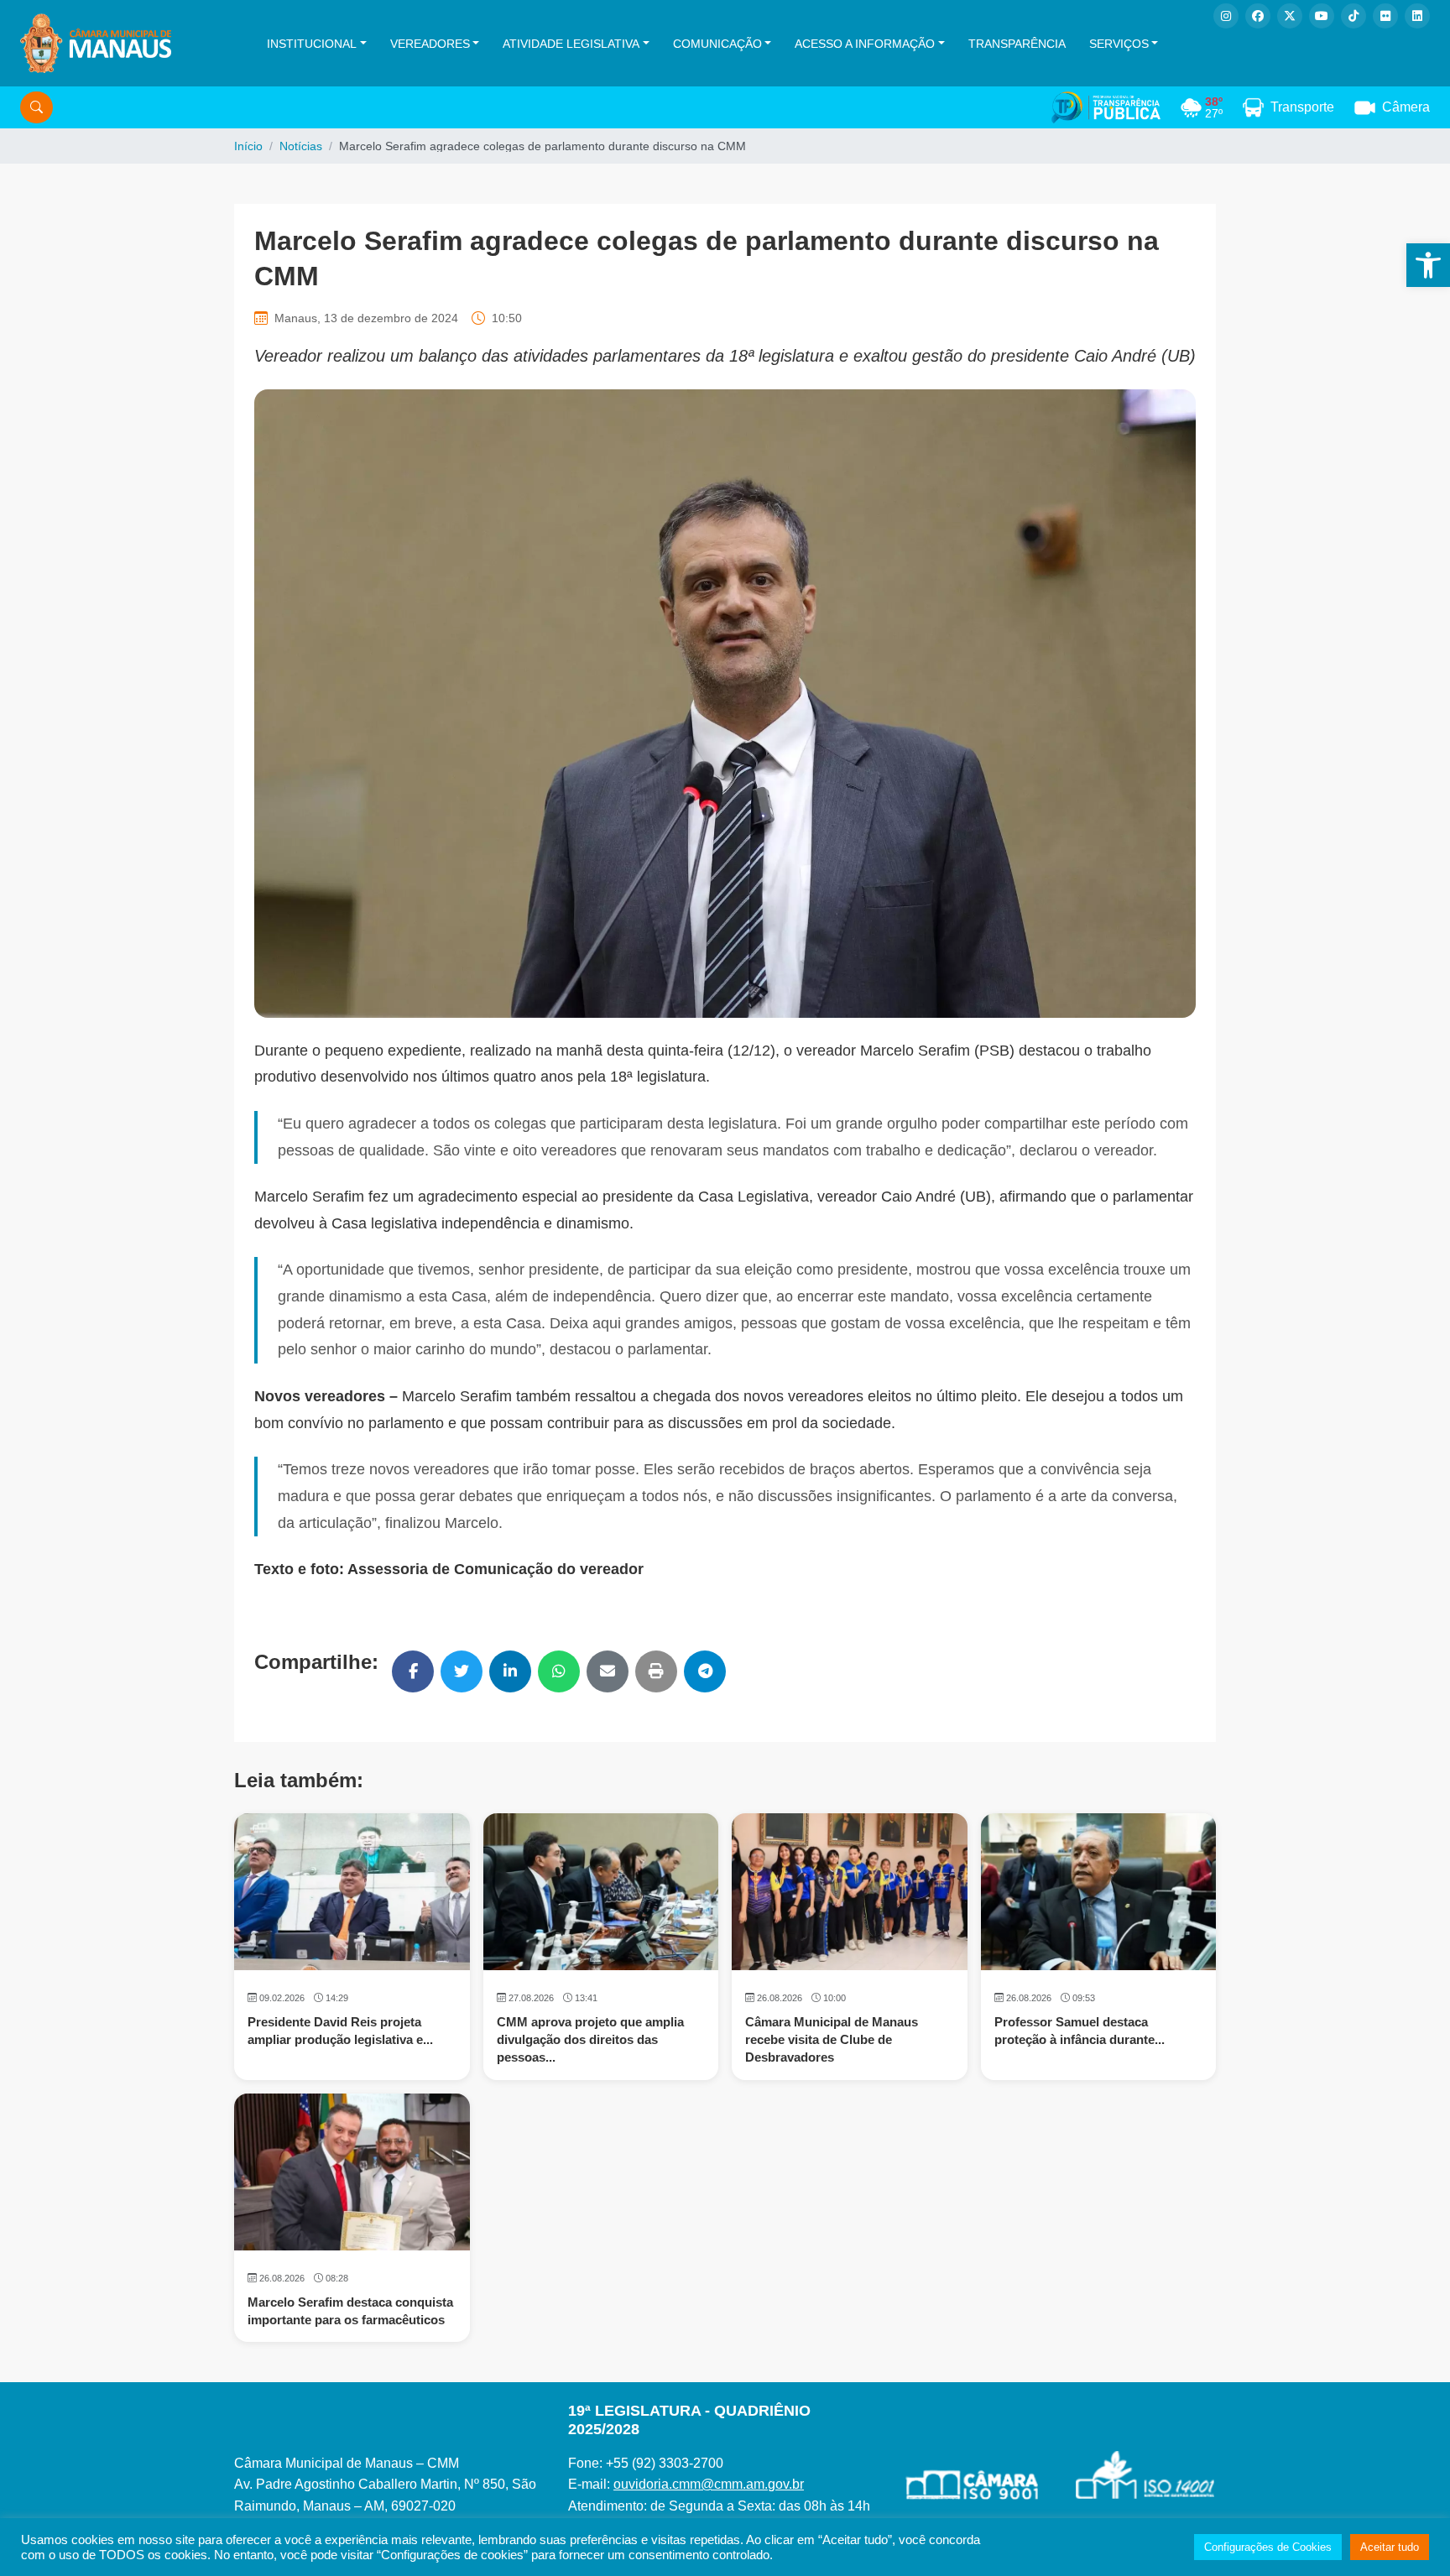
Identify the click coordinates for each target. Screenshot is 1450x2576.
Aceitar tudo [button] (1390, 2547)
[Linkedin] (1417, 16)
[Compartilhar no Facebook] (413, 1671)
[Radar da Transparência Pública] (1106, 107)
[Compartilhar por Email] (608, 1671)
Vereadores (430, 44)
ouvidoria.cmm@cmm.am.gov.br (709, 2484)
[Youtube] (1322, 16)
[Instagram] (1226, 16)
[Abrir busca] (37, 107)
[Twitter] (1290, 16)
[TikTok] (1354, 16)
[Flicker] (1385, 16)
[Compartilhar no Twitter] (462, 1671)
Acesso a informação (865, 44)
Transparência (1017, 44)
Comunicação (717, 44)
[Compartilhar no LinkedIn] (510, 1671)
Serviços (1119, 44)
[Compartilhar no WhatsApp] (559, 1671)
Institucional (312, 44)
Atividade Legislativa (571, 44)
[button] (1428, 265)
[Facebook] (1258, 16)
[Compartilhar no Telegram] (705, 1671)
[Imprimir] (656, 1671)
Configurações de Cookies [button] (1268, 2547)
